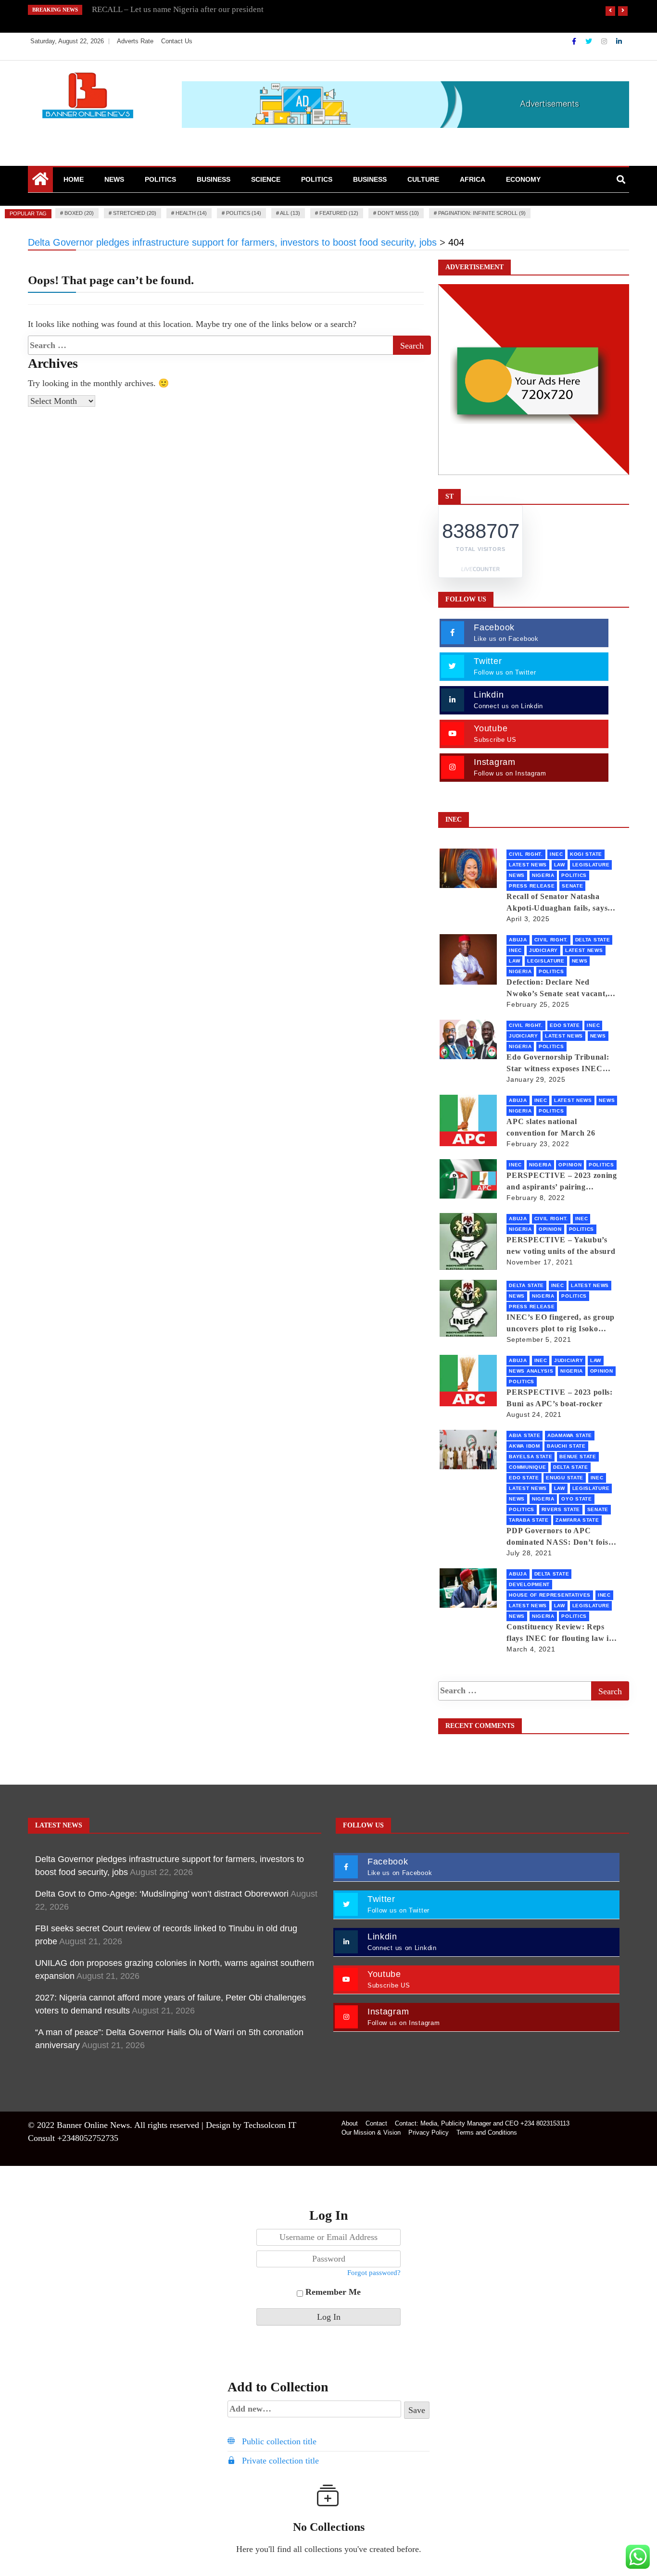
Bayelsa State (531, 1457)
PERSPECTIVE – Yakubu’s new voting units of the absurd (561, 1245)
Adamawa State (570, 1435)
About (350, 2123)
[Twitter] (590, 41)
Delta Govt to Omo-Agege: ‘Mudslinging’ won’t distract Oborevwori (162, 1894)
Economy (523, 179)
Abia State (524, 1435)
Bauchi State (566, 1446)
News (114, 179)
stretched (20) (135, 213)
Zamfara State (577, 1520)
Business (214, 179)
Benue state (578, 1457)
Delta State (593, 940)
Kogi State (586, 854)
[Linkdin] (619, 41)
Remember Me (332, 2292)
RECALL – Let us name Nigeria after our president (178, 9)
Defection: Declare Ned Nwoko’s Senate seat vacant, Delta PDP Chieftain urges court (557, 989)
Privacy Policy (429, 2132)
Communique (527, 1467)
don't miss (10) (398, 213)
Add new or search (314, 2410)
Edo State (565, 1025)
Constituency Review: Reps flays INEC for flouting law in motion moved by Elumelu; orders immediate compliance (560, 1633)
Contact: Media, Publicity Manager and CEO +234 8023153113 (482, 2123)
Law (560, 865)
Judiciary (543, 950)
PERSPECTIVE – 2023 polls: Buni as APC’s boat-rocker (560, 1398)
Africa (473, 179)
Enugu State (565, 1478)
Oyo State (576, 1499)
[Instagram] (605, 41)
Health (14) (191, 213)
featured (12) (339, 213)
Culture (423, 179)
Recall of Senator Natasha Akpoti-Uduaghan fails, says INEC (557, 903)
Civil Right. (526, 854)
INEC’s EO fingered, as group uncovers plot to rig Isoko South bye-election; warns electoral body (561, 1324)
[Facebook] (575, 41)
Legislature (591, 865)
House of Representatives (550, 1595)
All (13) (290, 213)
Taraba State (529, 1520)
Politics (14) (244, 213)
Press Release (532, 886)
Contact (376, 2123)
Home (74, 179)
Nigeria (543, 875)
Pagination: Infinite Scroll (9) (482, 213)
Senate (572, 886)
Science (266, 179)
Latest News (528, 865)
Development (529, 1584)
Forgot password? (374, 2273)
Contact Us (177, 41)
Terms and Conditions (487, 2132)
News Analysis (531, 1371)
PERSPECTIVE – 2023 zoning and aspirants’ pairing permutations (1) (562, 1182)
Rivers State (561, 1509)
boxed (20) (79, 213)
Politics (160, 179)
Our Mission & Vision (371, 2132)
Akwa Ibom (524, 1446)
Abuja (518, 940)
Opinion (570, 1165)
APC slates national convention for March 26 (551, 1127)
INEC (556, 854)
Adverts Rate (135, 41)
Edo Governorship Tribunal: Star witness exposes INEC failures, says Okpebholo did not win (558, 1064)
